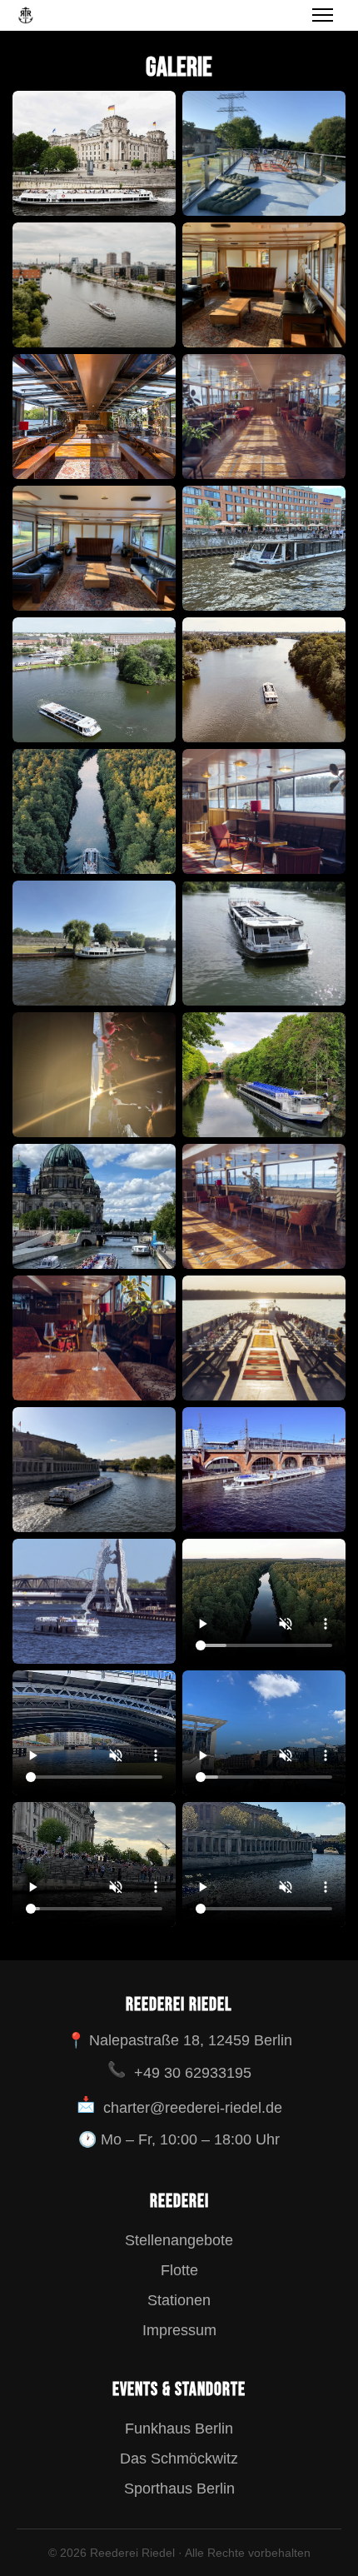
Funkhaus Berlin (179, 2429)
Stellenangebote (179, 2240)
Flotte (179, 2270)
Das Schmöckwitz (179, 2459)
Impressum (179, 2330)
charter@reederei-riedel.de (193, 2108)
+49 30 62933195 (193, 2073)
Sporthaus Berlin (179, 2489)
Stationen (179, 2300)
